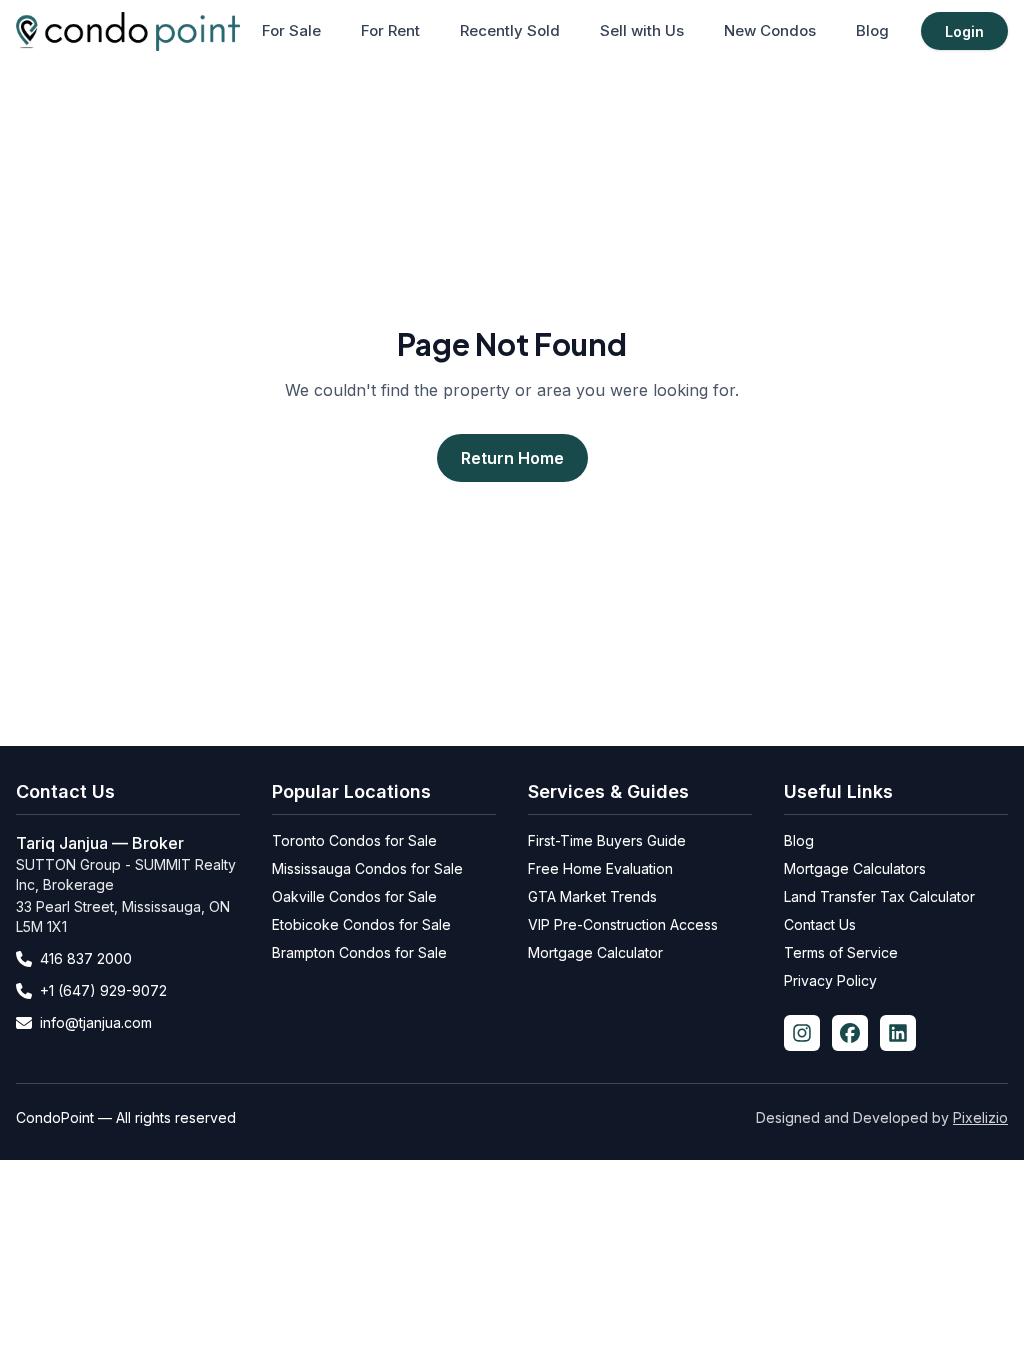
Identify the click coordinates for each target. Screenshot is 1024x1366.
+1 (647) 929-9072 (103, 990)
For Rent (390, 30)
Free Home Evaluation (600, 868)
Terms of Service (841, 952)
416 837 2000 (86, 958)
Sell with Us (642, 30)
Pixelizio (980, 1117)
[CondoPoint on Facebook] (850, 1033)
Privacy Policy (830, 980)
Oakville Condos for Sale (354, 896)
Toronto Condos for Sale (354, 840)
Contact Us (820, 924)
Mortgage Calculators (855, 868)
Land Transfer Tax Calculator (879, 896)
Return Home (512, 458)
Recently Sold (510, 30)
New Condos (770, 30)
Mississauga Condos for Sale (367, 868)
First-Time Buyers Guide (607, 840)
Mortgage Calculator (595, 952)
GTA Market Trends (592, 896)
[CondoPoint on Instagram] (802, 1033)
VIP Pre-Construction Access (623, 924)
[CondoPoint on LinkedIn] (898, 1033)
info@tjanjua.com (96, 1022)
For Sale (291, 30)
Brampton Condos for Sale (359, 952)
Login (964, 31)
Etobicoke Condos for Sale (361, 924)
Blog (872, 30)
